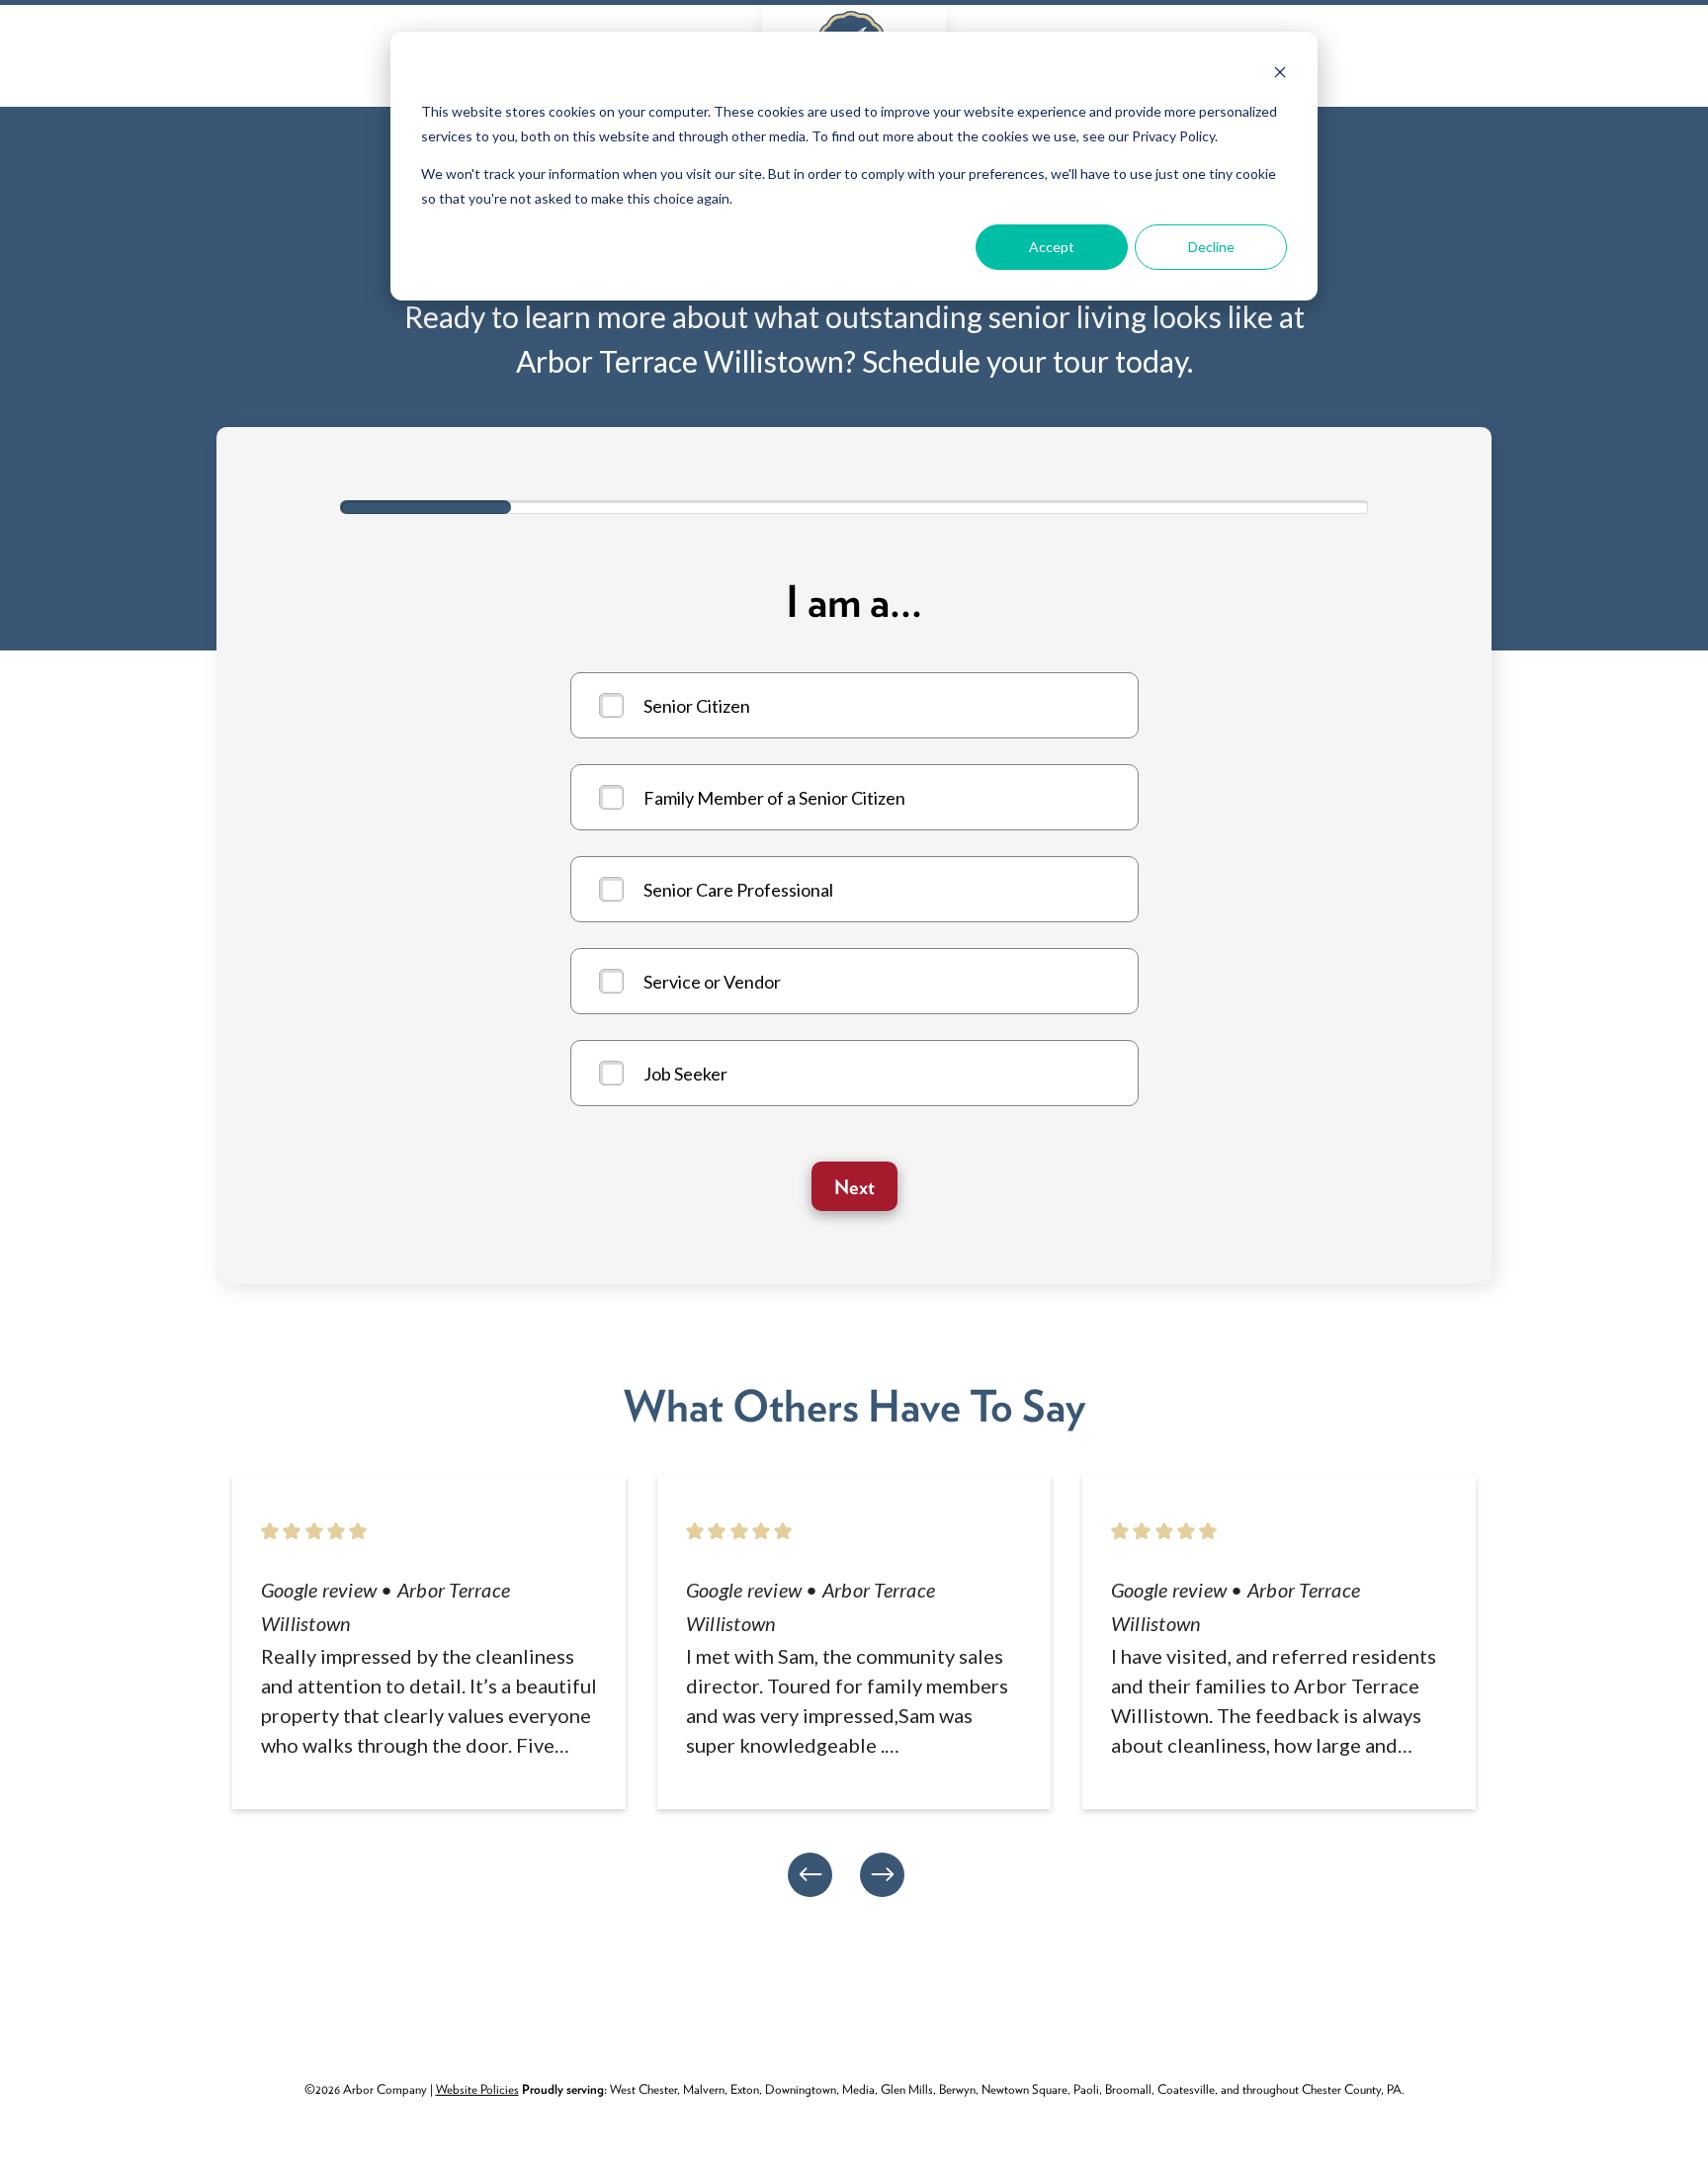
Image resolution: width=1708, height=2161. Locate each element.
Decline (1211, 247)
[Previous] (810, 1875)
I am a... (854, 603)
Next (854, 1187)
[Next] (882, 1875)
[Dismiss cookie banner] (1280, 75)
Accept (1052, 247)
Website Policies (477, 2089)
